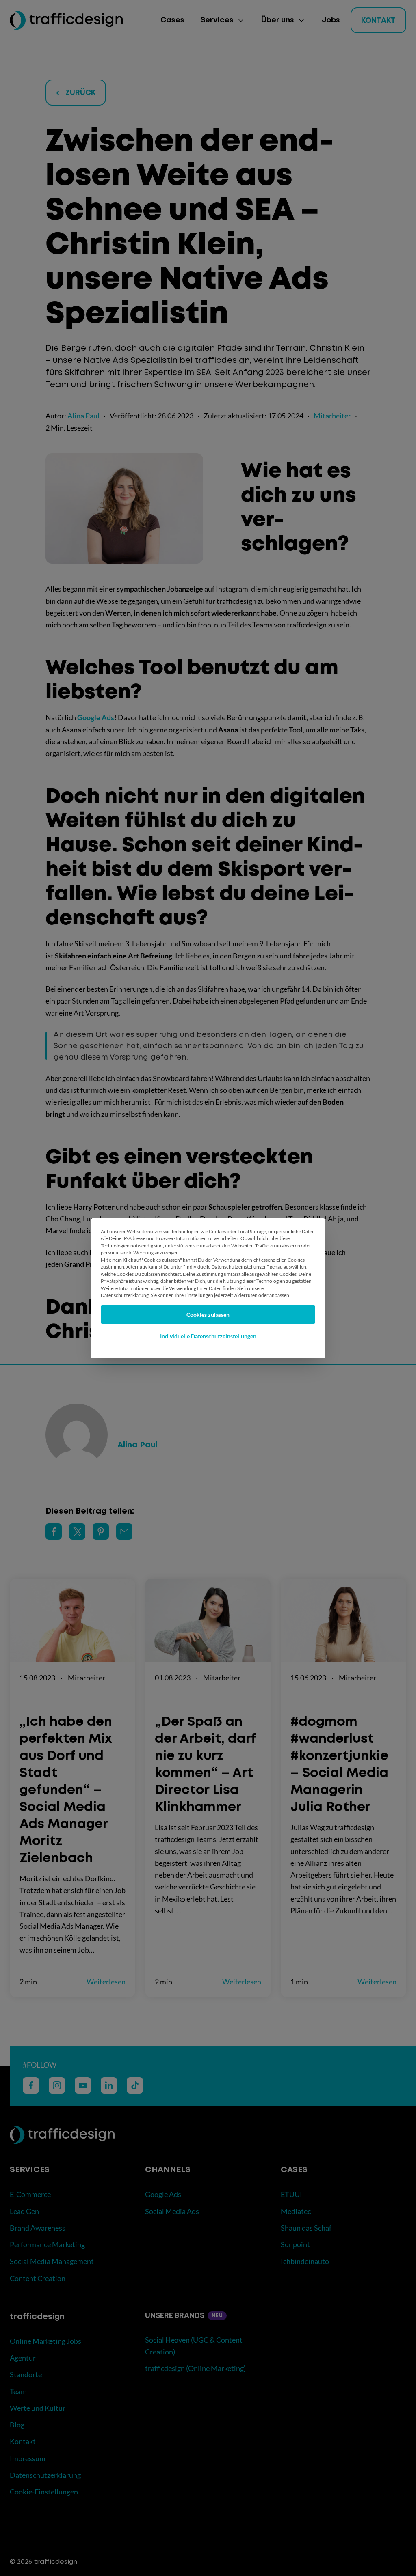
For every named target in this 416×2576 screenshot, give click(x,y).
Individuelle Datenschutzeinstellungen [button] (208, 1336)
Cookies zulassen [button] (208, 1315)
